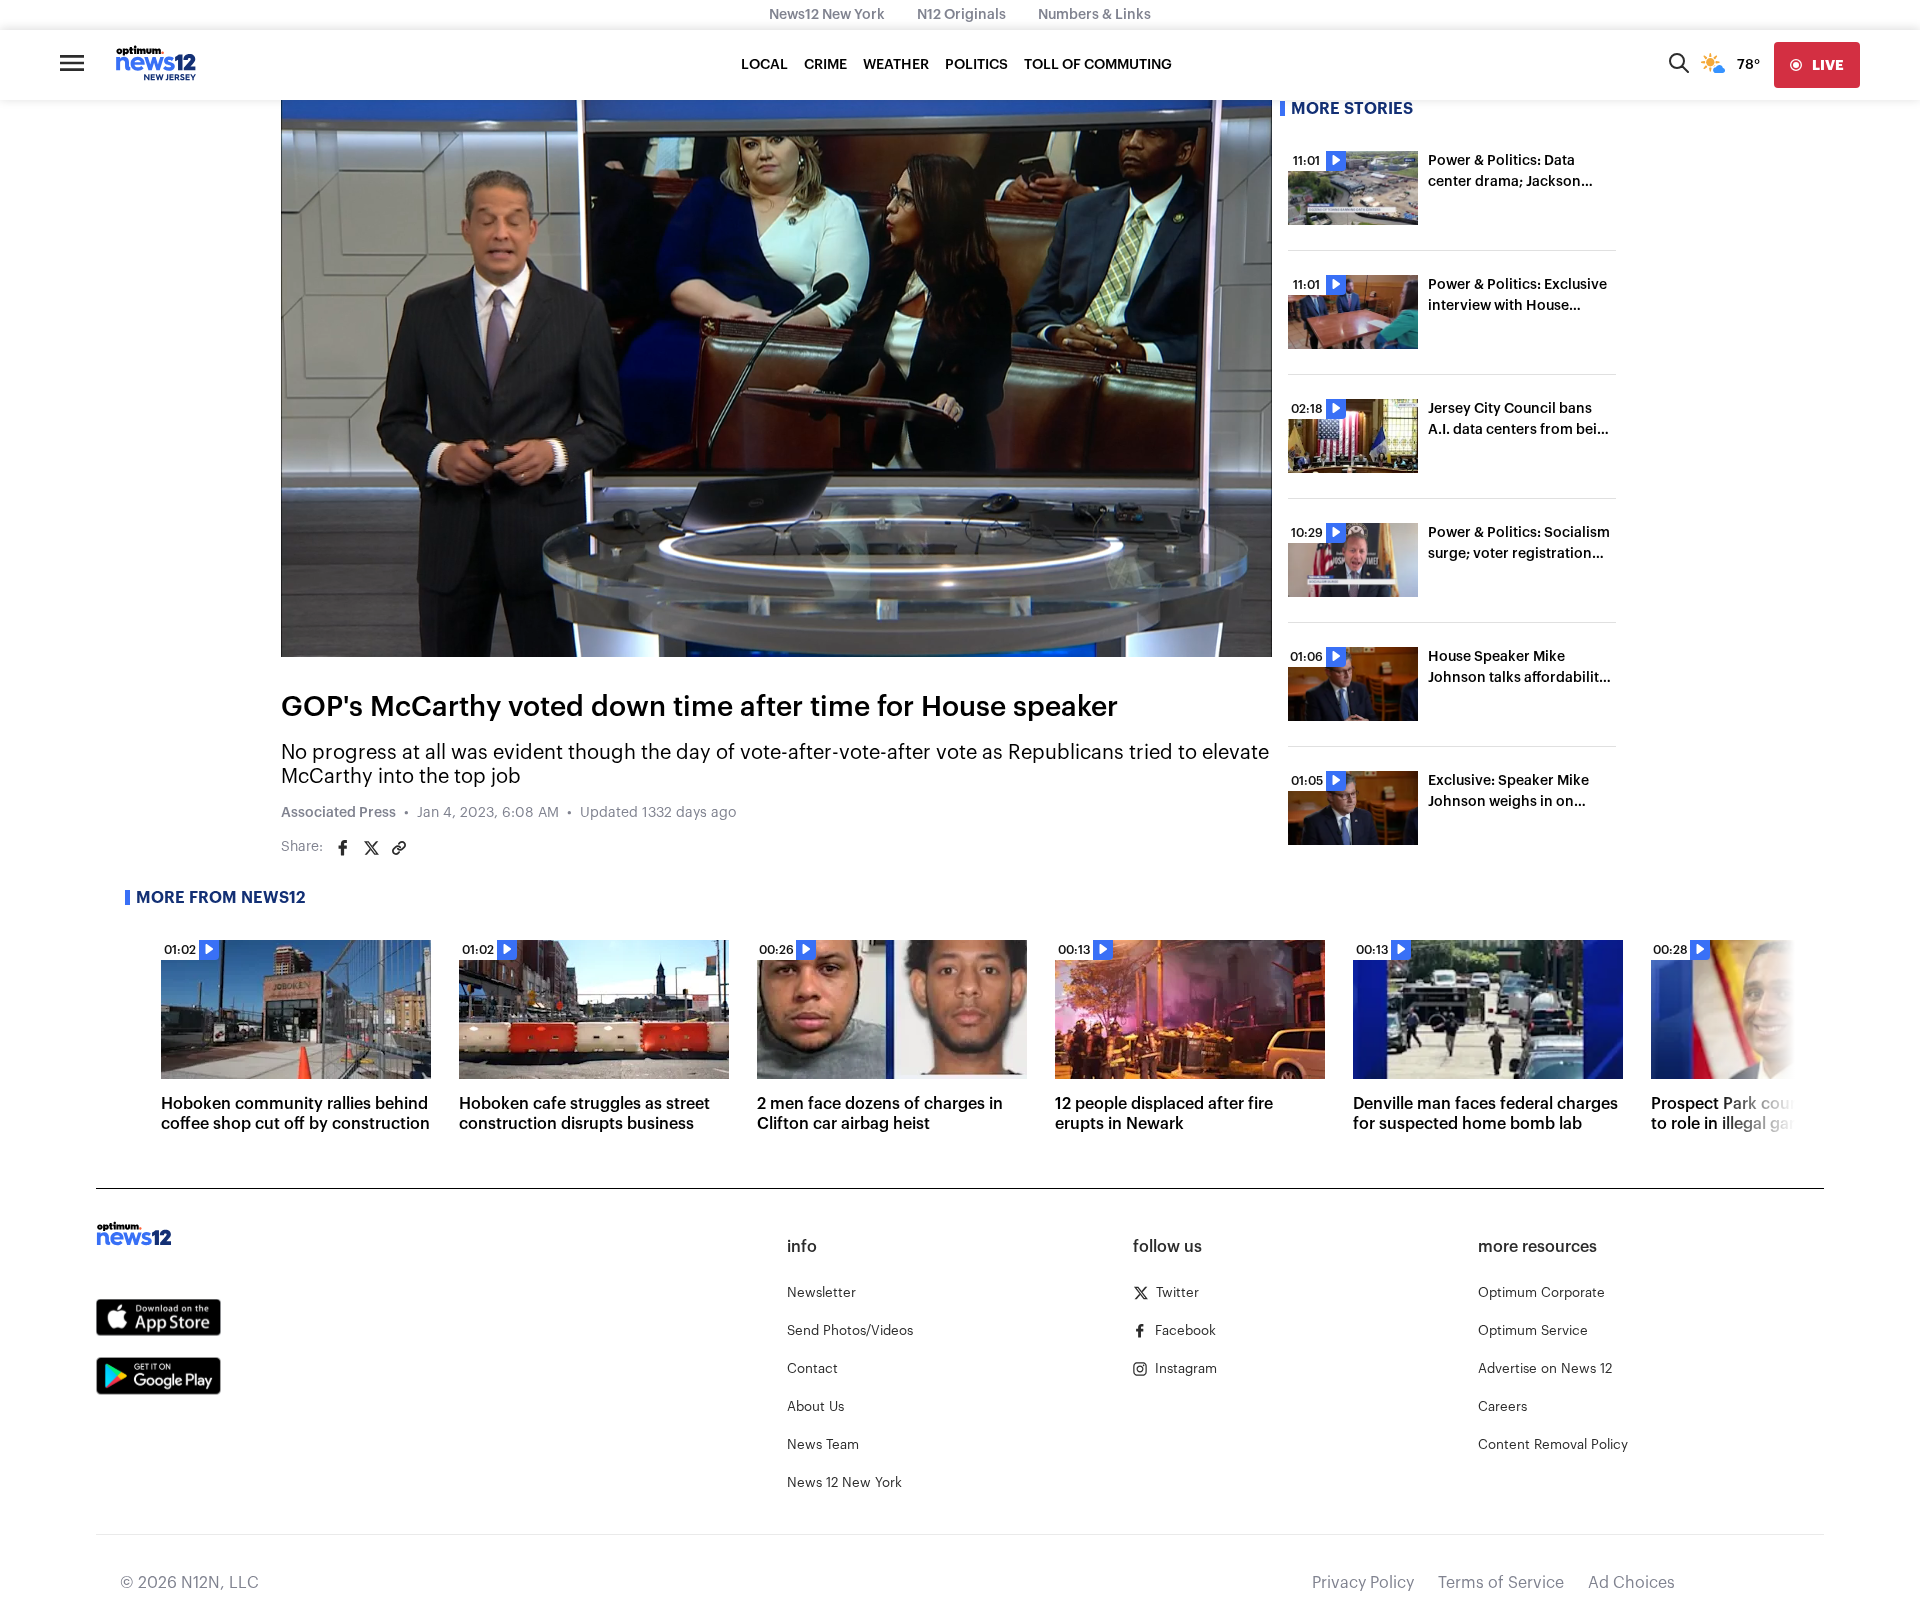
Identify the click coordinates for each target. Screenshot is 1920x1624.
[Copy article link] (399, 848)
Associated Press (338, 813)
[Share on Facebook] (343, 848)
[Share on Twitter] (371, 848)
